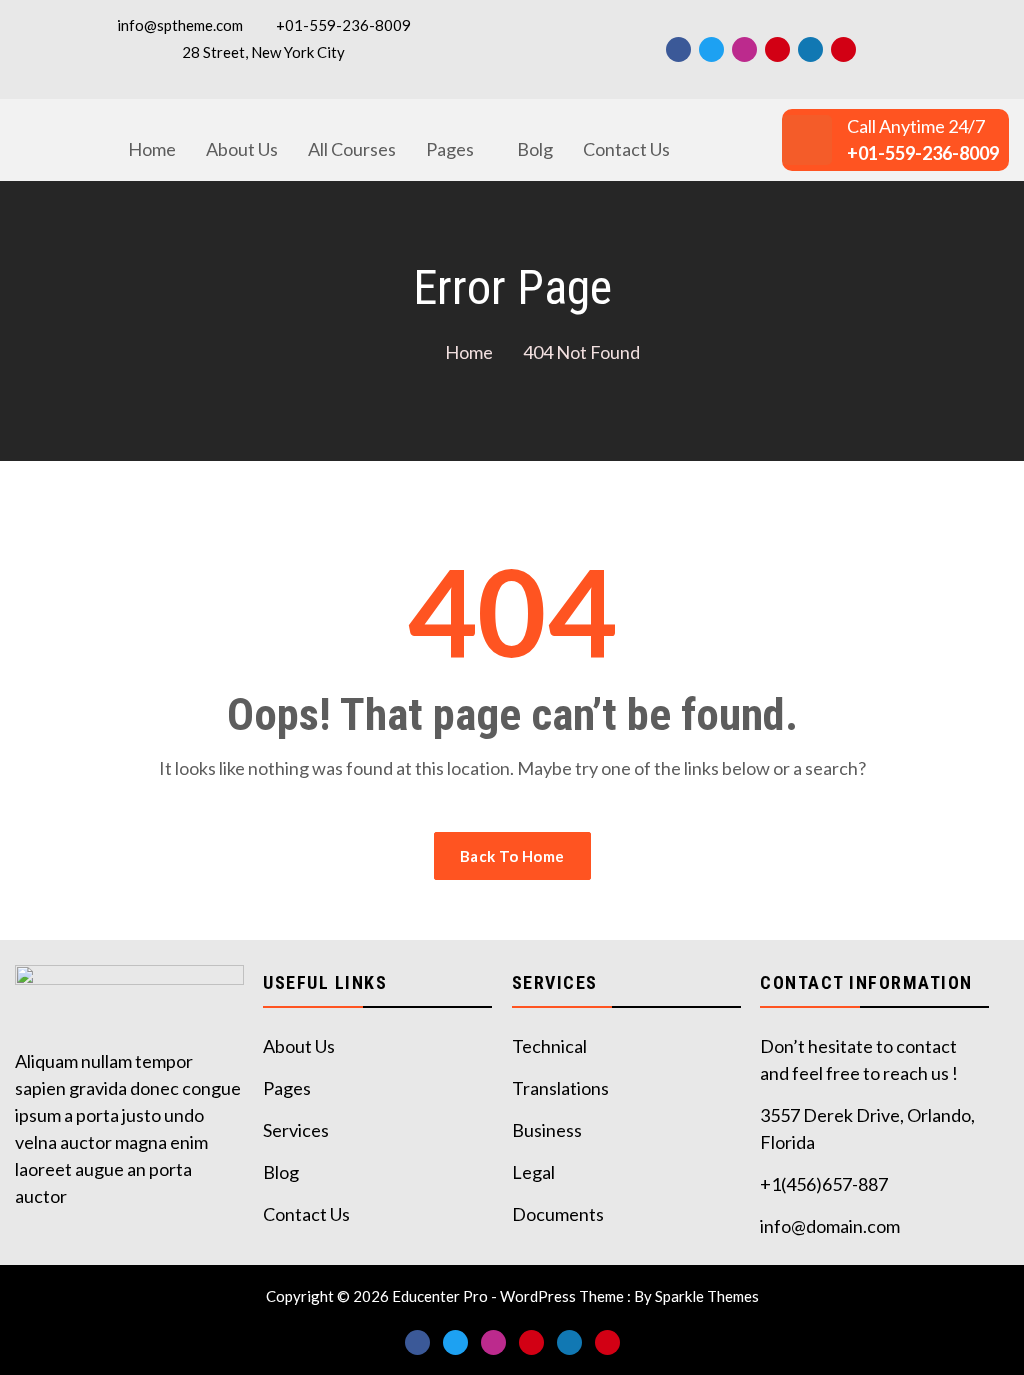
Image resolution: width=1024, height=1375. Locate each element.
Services (296, 1130)
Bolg (535, 149)
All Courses (352, 149)
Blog (281, 1172)
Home (152, 149)
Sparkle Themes (707, 1296)
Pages (450, 149)
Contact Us (626, 149)
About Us (242, 149)
